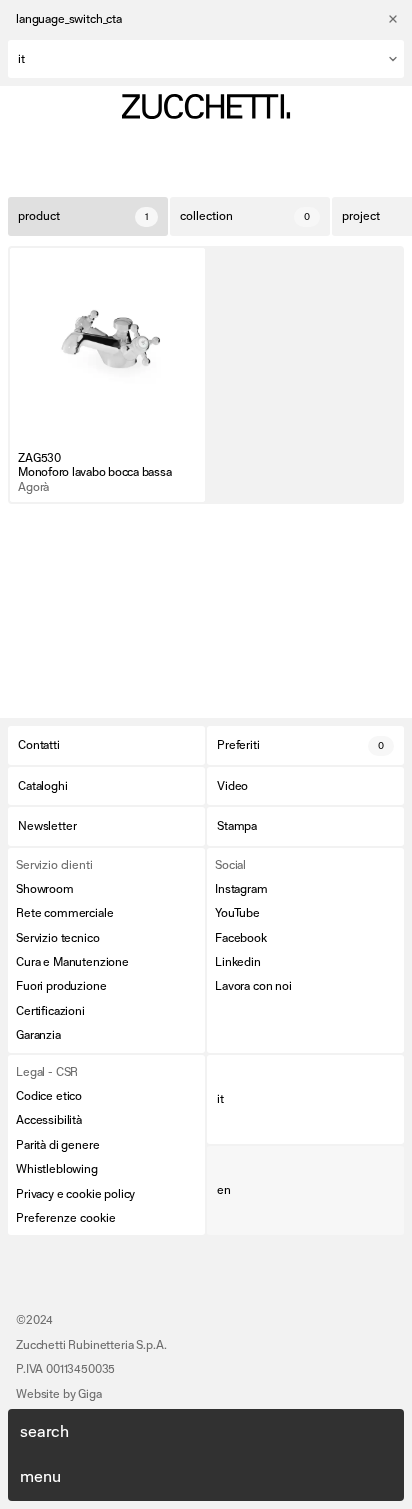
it (220, 1099)
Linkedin (238, 962)
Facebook (241, 938)
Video (232, 786)
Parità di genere (57, 1145)
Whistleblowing (57, 1169)
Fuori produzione (61, 986)
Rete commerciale (64, 913)
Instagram (241, 889)
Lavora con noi (253, 986)
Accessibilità (49, 1120)
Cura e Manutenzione (72, 962)
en (224, 1190)
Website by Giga (59, 1394)
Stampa (237, 826)
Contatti (39, 745)
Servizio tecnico (57, 938)
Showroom (45, 889)
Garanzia (38, 1035)
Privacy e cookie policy (75, 1194)
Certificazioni (50, 1011)
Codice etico (49, 1096)
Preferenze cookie (66, 1218)
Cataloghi (43, 786)
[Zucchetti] (206, 106)
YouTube (237, 913)
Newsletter (47, 826)
